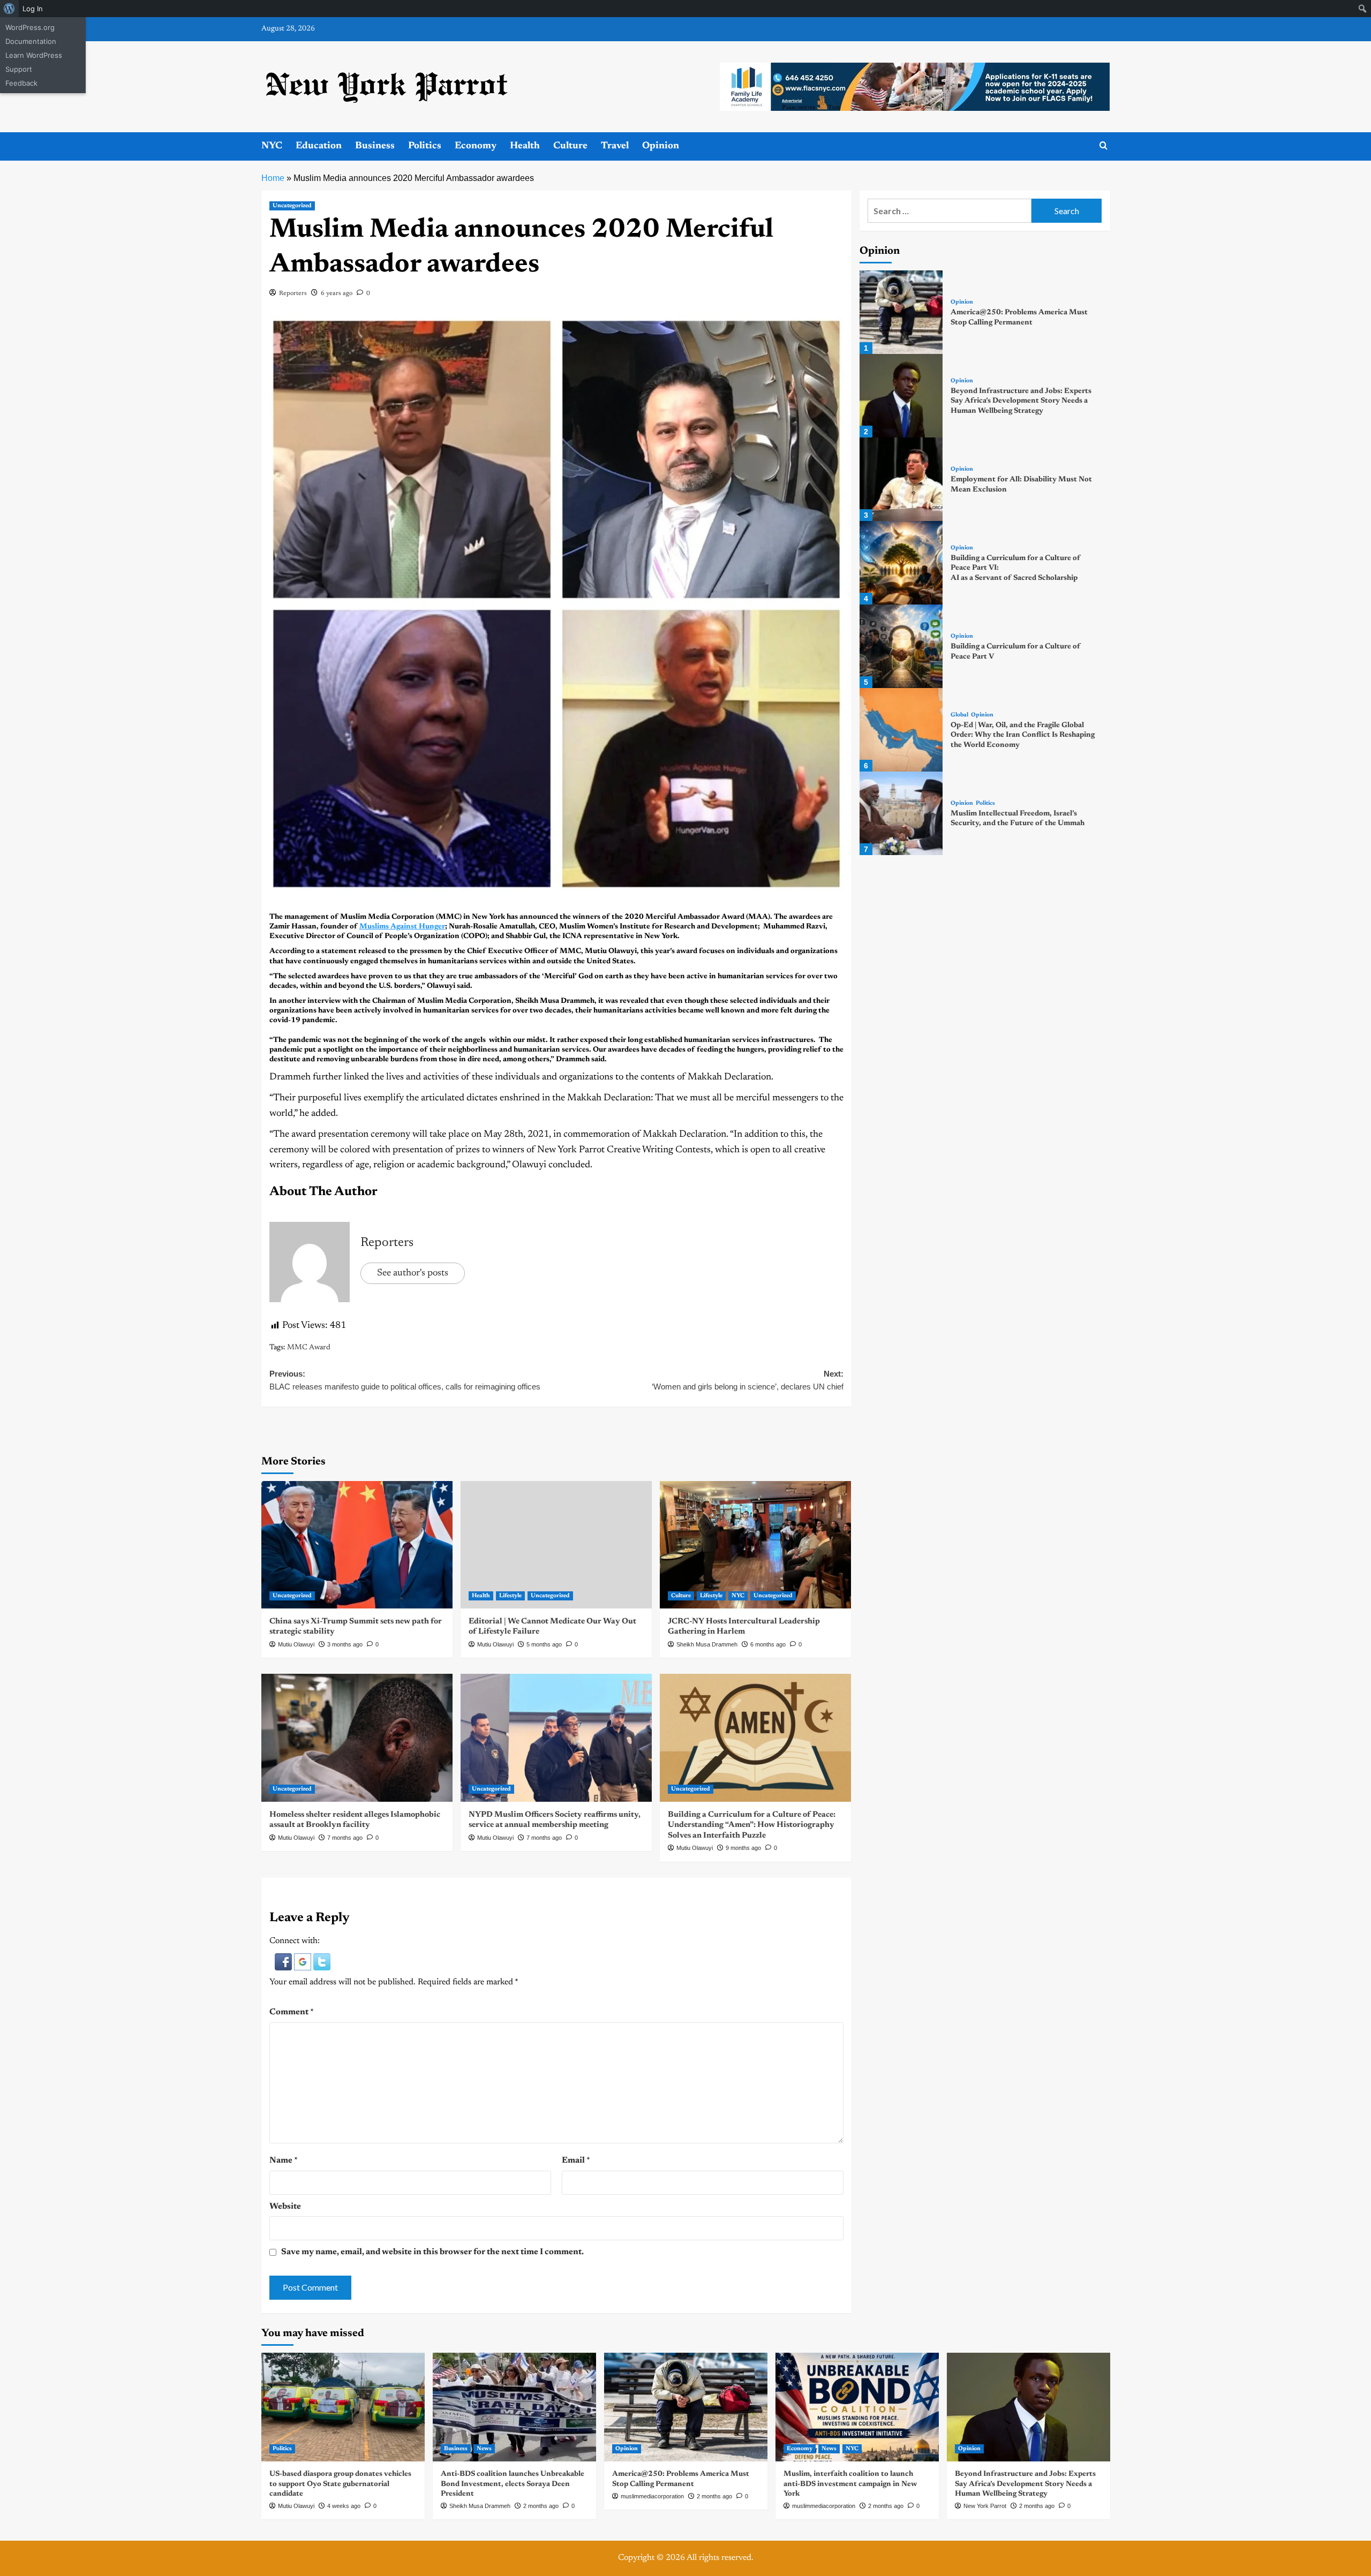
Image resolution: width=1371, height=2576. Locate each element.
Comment (292, 2012)
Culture (570, 146)
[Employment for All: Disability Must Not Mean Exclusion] (901, 479)
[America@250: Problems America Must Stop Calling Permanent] (901, 312)
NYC (272, 146)
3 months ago (345, 1644)
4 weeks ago (344, 2506)
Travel (615, 146)
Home (273, 178)
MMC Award (309, 1348)
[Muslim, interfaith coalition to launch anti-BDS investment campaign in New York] (857, 2407)
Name (284, 2160)
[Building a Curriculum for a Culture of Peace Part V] (901, 646)
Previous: (405, 1380)
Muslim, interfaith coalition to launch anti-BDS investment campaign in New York (850, 2484)
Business (375, 146)
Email (576, 2160)
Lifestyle (510, 1596)
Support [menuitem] (19, 69)
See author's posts (413, 1273)
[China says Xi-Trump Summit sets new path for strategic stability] (357, 1545)
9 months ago (743, 1848)
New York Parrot (985, 2506)
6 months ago (768, 1644)
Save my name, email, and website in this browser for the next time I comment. (432, 2252)
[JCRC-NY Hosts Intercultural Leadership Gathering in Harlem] (755, 1545)
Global (959, 715)
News (484, 2449)
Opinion (661, 146)
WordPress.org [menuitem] (30, 27)
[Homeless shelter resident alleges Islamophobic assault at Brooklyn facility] (357, 1738)
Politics (425, 146)
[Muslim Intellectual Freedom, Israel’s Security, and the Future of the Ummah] (901, 813)
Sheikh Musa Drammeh (707, 1644)
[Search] (1103, 146)
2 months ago (541, 2506)
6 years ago (337, 293)
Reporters (293, 293)
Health (525, 146)
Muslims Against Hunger (402, 927)
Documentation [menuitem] (31, 41)
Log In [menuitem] (33, 9)
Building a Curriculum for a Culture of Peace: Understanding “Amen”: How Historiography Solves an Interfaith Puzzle (752, 1825)
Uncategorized (292, 206)
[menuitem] (9, 9)
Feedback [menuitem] (21, 83)
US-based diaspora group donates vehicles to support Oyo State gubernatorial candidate (340, 2484)
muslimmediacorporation (652, 2496)
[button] (284, 1962)
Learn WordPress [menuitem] (34, 55)
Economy (476, 146)
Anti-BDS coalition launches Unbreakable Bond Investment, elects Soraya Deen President (513, 2484)
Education (319, 146)
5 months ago (544, 1644)
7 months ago (345, 1838)
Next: (748, 1380)
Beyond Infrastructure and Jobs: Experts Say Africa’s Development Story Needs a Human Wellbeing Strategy (1021, 401)
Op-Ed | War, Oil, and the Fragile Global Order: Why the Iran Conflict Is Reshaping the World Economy (1023, 735)
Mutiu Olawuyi (296, 1644)
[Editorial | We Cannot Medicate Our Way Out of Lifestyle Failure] (556, 1545)
